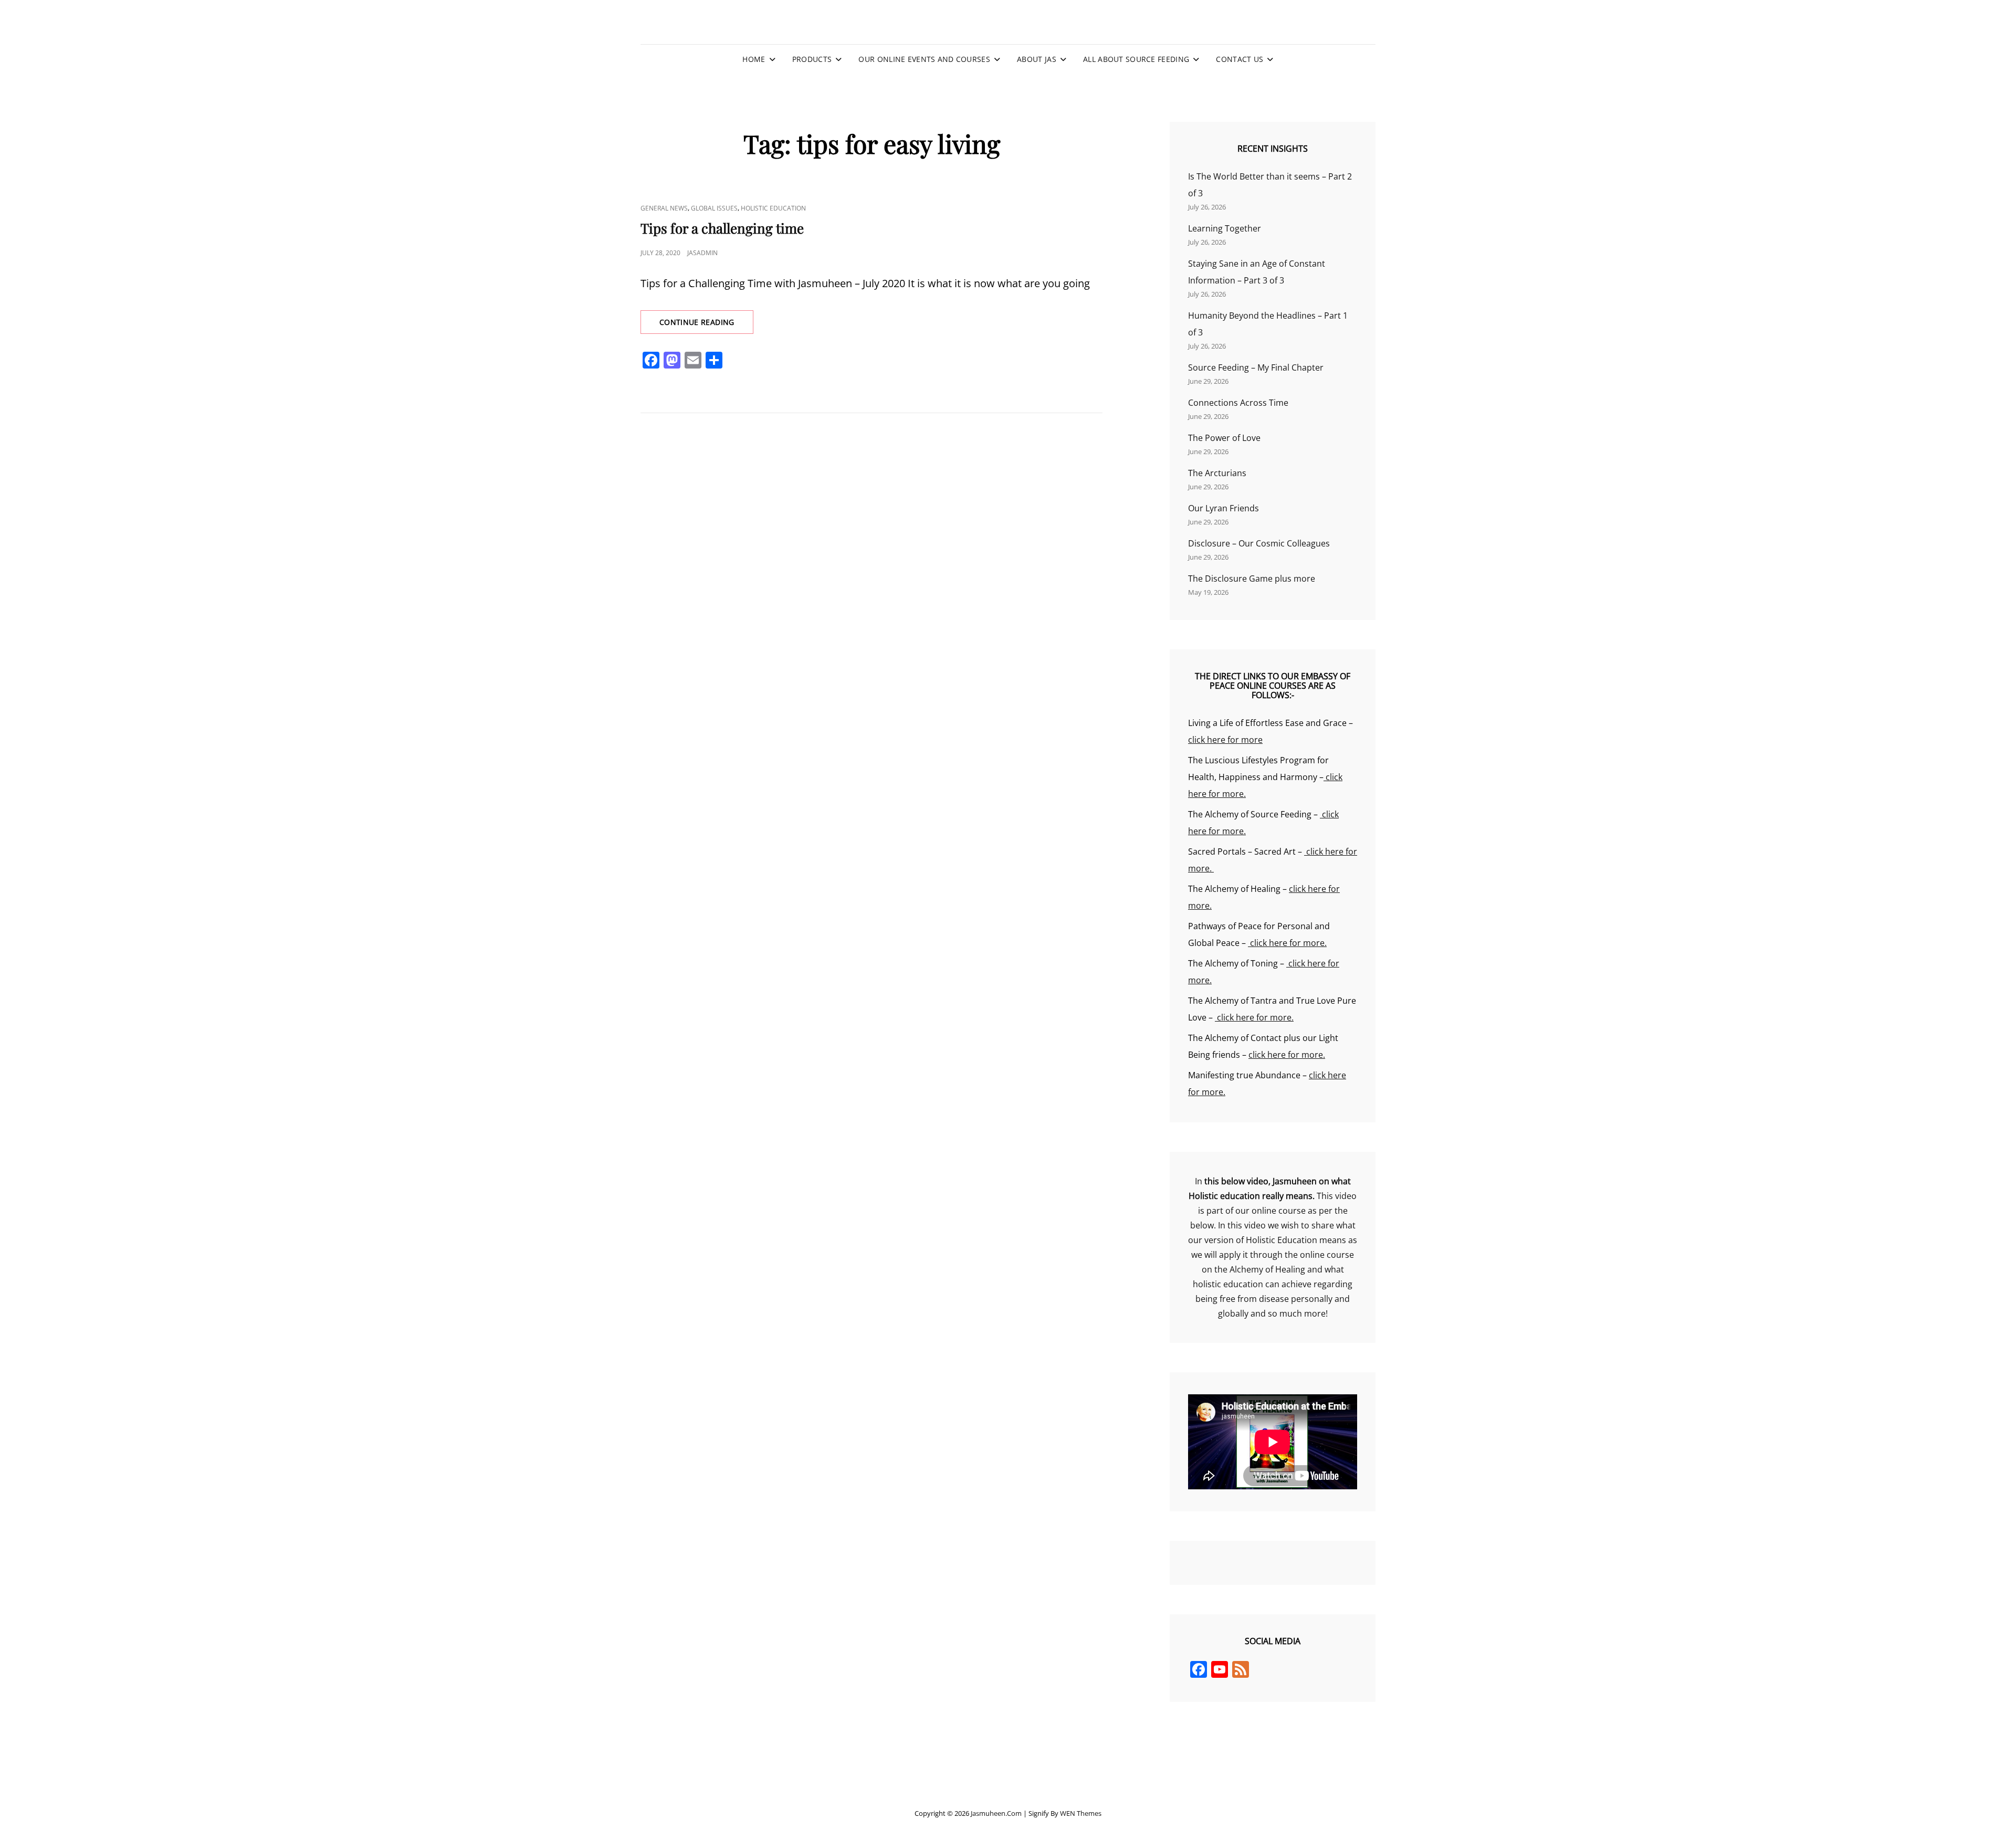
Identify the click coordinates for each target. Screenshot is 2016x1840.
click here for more (1225, 740)
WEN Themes (1081, 1813)
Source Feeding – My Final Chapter (1256, 367)
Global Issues (714, 208)
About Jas (1037, 59)
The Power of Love (1224, 438)
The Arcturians (1217, 473)
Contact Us (1240, 59)
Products (812, 59)
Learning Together (1225, 228)
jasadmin (702, 253)
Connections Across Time (1238, 403)
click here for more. (1287, 943)
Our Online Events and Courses (924, 59)
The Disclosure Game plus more (1252, 579)
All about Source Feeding (1136, 59)
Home (754, 59)
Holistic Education (773, 208)
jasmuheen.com (996, 1813)
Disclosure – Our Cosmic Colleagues (1259, 543)
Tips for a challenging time (722, 228)
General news (664, 208)
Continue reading (706, 325)
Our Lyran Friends (1224, 508)
